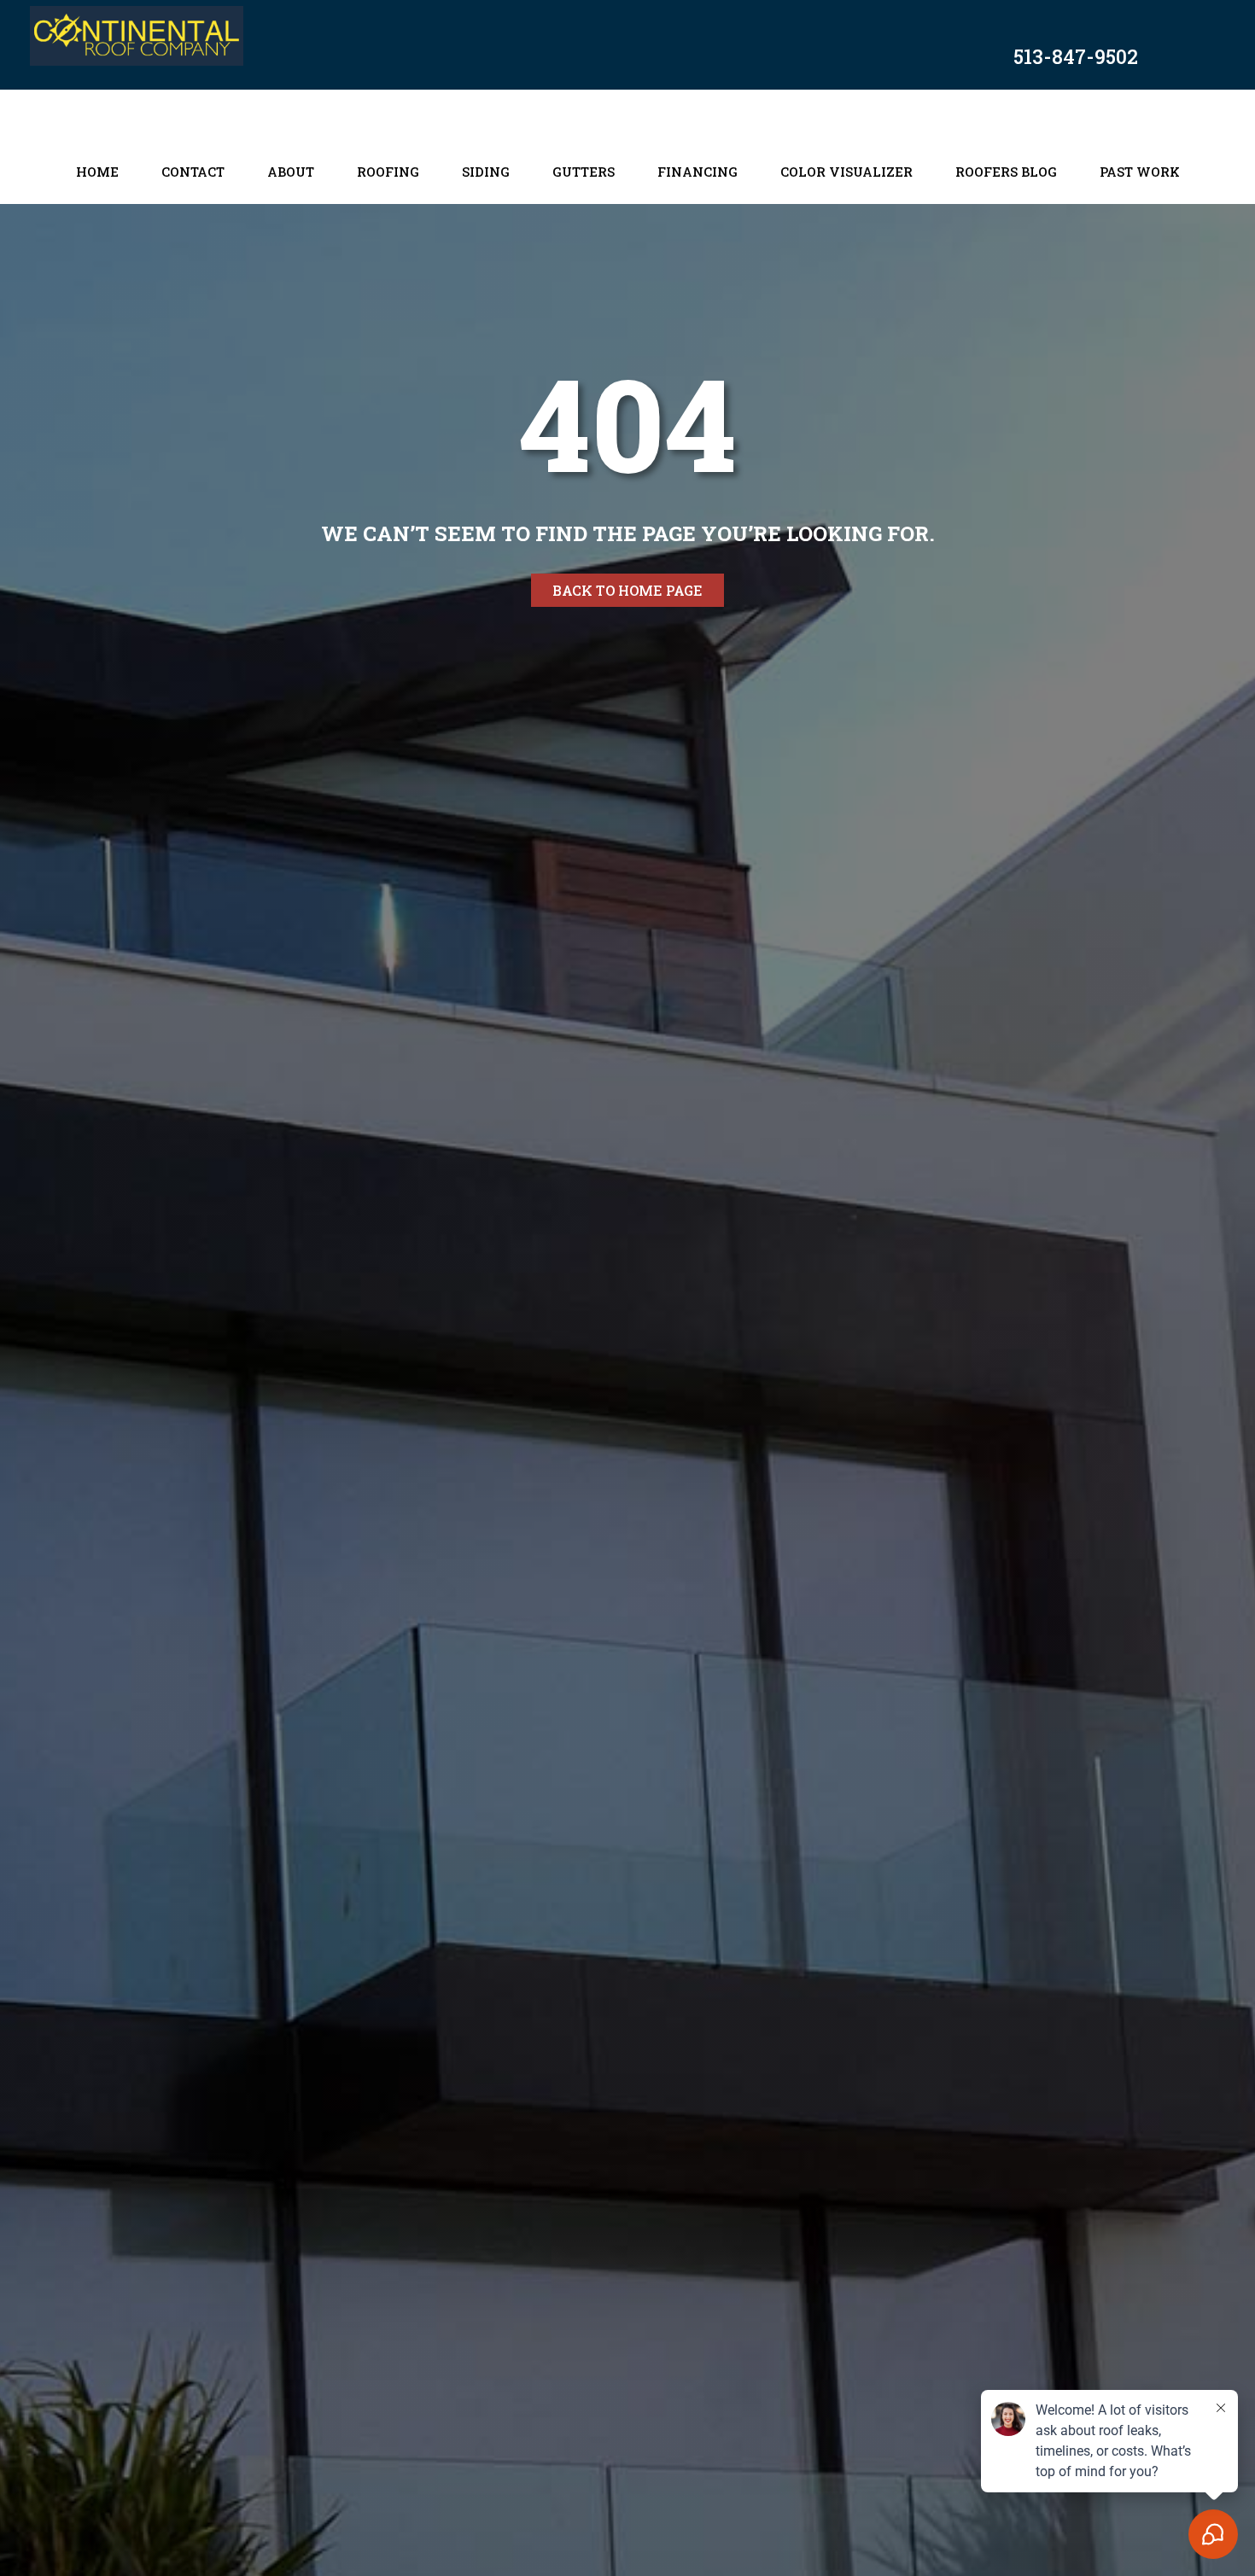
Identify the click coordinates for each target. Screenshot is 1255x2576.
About (291, 172)
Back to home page (627, 590)
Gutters (584, 172)
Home (97, 172)
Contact (193, 172)
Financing (698, 172)
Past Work (1140, 172)
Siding (486, 172)
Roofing (388, 172)
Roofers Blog (1006, 172)
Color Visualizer (846, 172)
